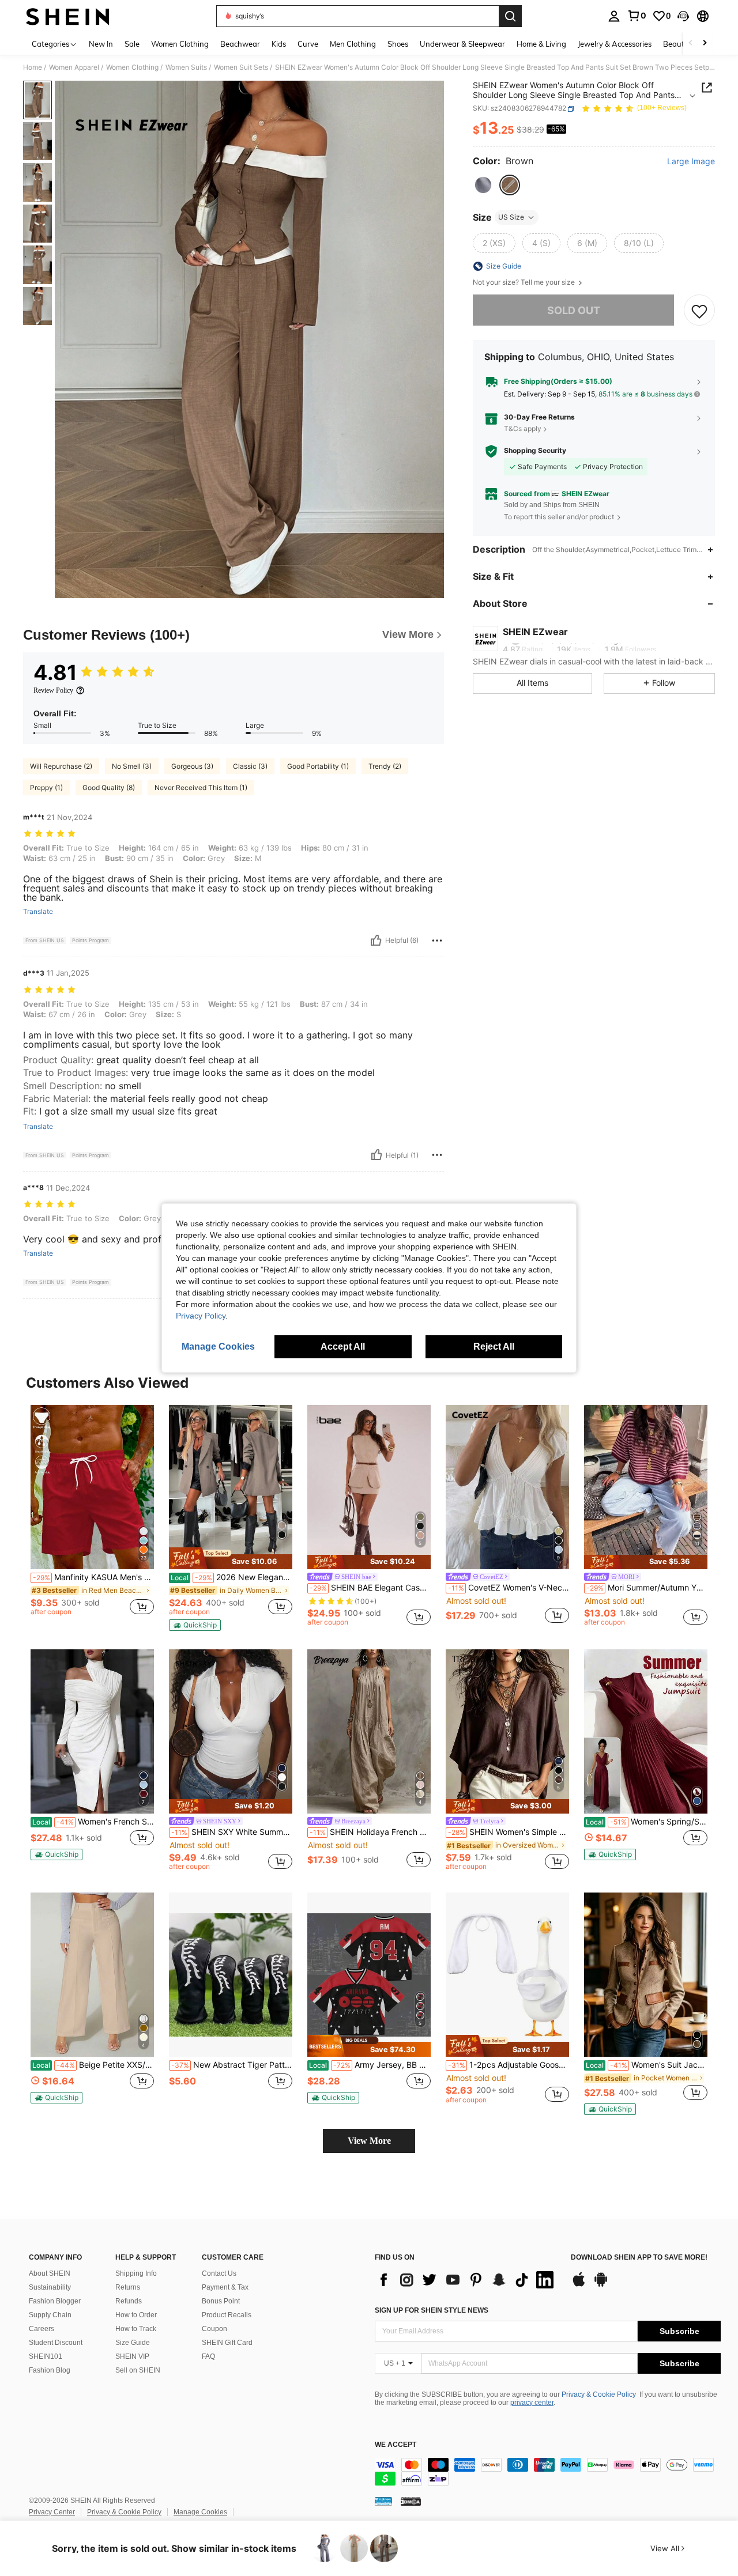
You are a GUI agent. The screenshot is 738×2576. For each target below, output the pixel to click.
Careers (42, 2329)
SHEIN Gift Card (227, 2343)
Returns (128, 2287)
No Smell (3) (132, 766)
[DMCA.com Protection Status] (411, 2501)
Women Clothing (132, 67)
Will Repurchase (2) (61, 766)
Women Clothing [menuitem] (180, 44)
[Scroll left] (691, 44)
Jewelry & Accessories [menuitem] (615, 44)
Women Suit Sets (241, 67)
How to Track (136, 2329)
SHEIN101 (46, 2356)
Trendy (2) (385, 766)
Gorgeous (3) (192, 766)
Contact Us (219, 2273)
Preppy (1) (46, 787)
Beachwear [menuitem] (240, 44)
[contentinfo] (548, 2472)
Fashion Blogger (55, 2301)
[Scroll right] (705, 44)
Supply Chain (50, 2315)
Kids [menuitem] (279, 44)
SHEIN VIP (132, 2356)
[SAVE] (699, 311)
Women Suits (186, 67)
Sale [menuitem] (132, 44)
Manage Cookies (200, 2512)
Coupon (214, 2329)
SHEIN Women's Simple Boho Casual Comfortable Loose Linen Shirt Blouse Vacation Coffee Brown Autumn (509, 1832)
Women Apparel (74, 67)
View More (369, 2141)
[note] (231, 1558)
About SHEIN (50, 2273)
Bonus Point (221, 2301)
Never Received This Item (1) (201, 787)
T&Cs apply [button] (523, 429)
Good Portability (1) (318, 766)
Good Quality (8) (109, 787)
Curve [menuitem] (308, 44)
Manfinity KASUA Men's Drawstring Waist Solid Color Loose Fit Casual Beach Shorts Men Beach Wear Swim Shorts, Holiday (93, 1577)
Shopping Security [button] (535, 451)
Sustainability (50, 2287)
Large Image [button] (691, 162)
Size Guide (133, 2343)
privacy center (532, 2403)
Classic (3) (250, 766)
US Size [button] (511, 217)
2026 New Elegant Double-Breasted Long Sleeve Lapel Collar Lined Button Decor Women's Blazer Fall (231, 1577)
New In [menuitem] (101, 44)
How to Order (136, 2315)
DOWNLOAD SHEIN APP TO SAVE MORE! (639, 2258)
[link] (637, 16)
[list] (467, 2280)
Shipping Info (136, 2273)
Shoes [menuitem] (398, 44)
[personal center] (614, 16)
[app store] (579, 2285)
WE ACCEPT (396, 2445)
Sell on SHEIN (138, 2370)
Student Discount (56, 2343)
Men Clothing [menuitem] (353, 44)
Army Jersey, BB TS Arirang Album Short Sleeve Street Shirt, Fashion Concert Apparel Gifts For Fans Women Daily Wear (370, 2065)
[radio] (483, 185)
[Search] (510, 16)
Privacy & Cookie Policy (599, 2394)
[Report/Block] (437, 940)
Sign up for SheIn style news (432, 2310)
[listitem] (92, 1515)
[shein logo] (68, 16)
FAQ (208, 2356)
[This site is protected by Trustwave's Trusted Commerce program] (383, 2501)
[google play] (601, 2285)
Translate (38, 912)
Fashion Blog (50, 2370)
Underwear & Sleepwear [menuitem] (462, 44)
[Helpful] (376, 940)
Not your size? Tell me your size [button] (525, 282)
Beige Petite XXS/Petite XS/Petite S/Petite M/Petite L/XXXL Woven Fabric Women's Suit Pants (93, 2065)
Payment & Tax (225, 2287)
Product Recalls (227, 2315)
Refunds (129, 2301)
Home (33, 67)
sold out (574, 310)
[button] (683, 16)
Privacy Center (52, 2512)
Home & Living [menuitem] (541, 44)
